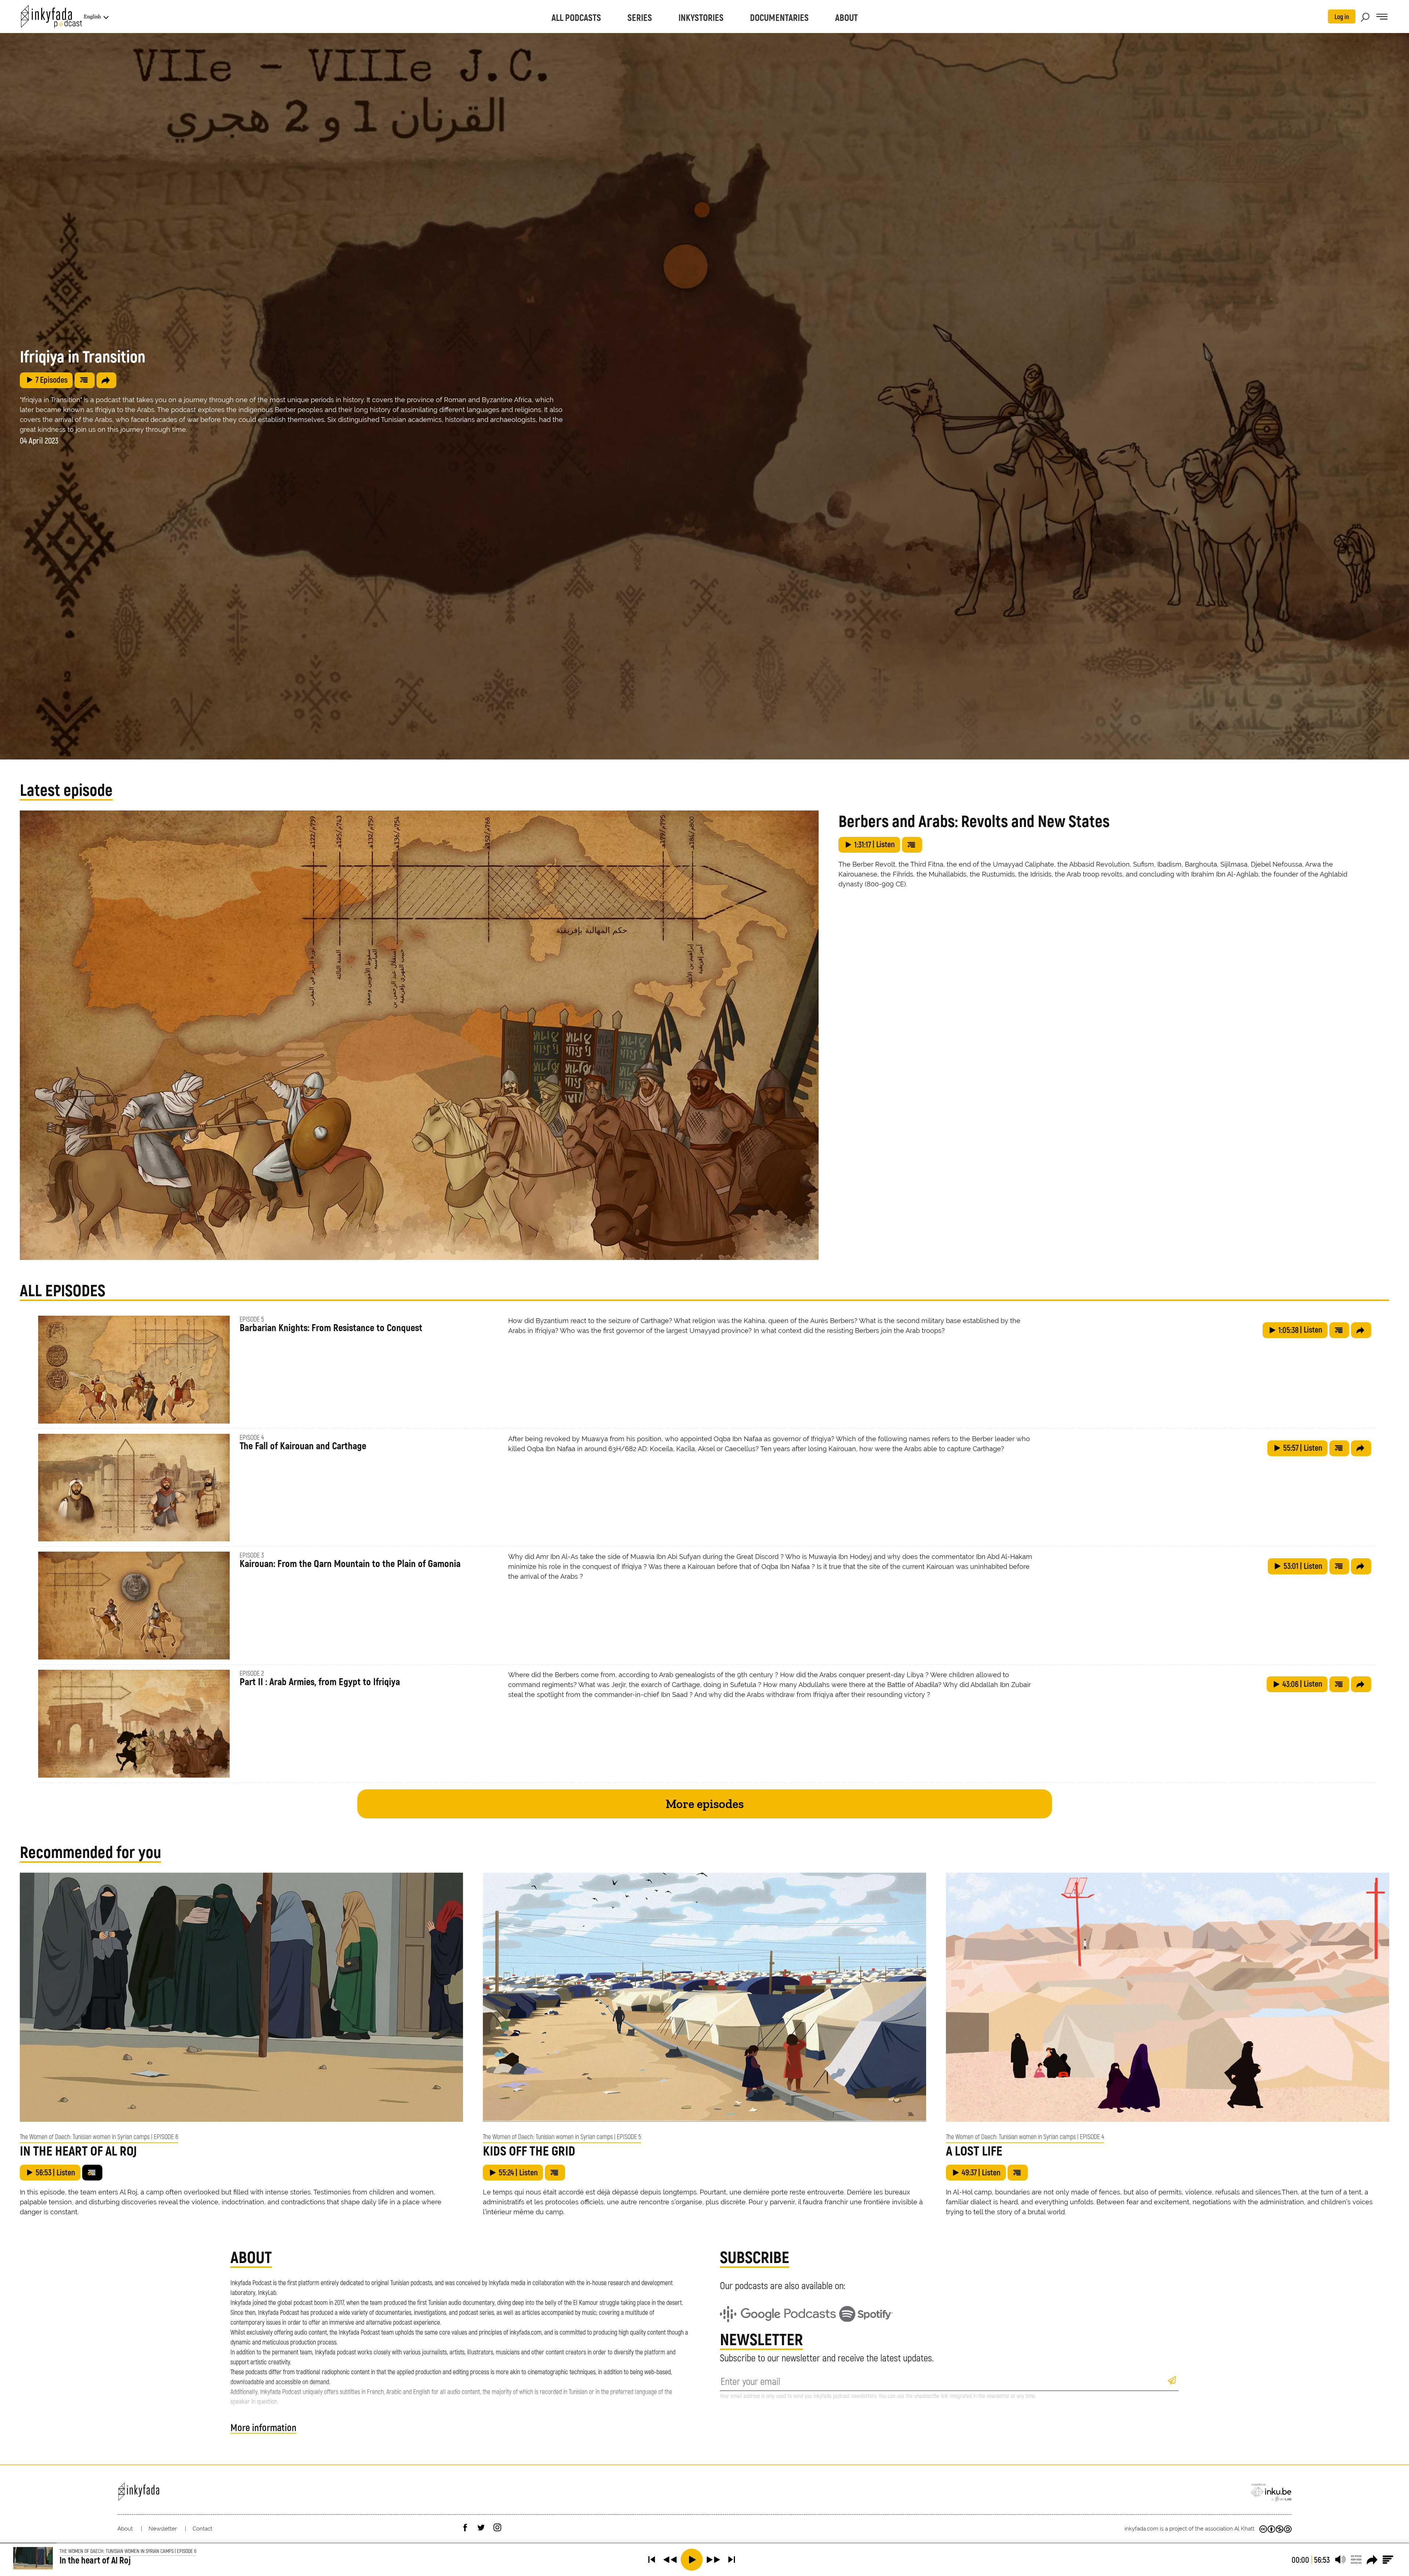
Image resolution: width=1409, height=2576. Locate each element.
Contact (203, 2529)
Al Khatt (1244, 2529)
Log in (1342, 17)
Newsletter (163, 2529)
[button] (652, 2559)
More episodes (705, 1804)
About (125, 2529)
